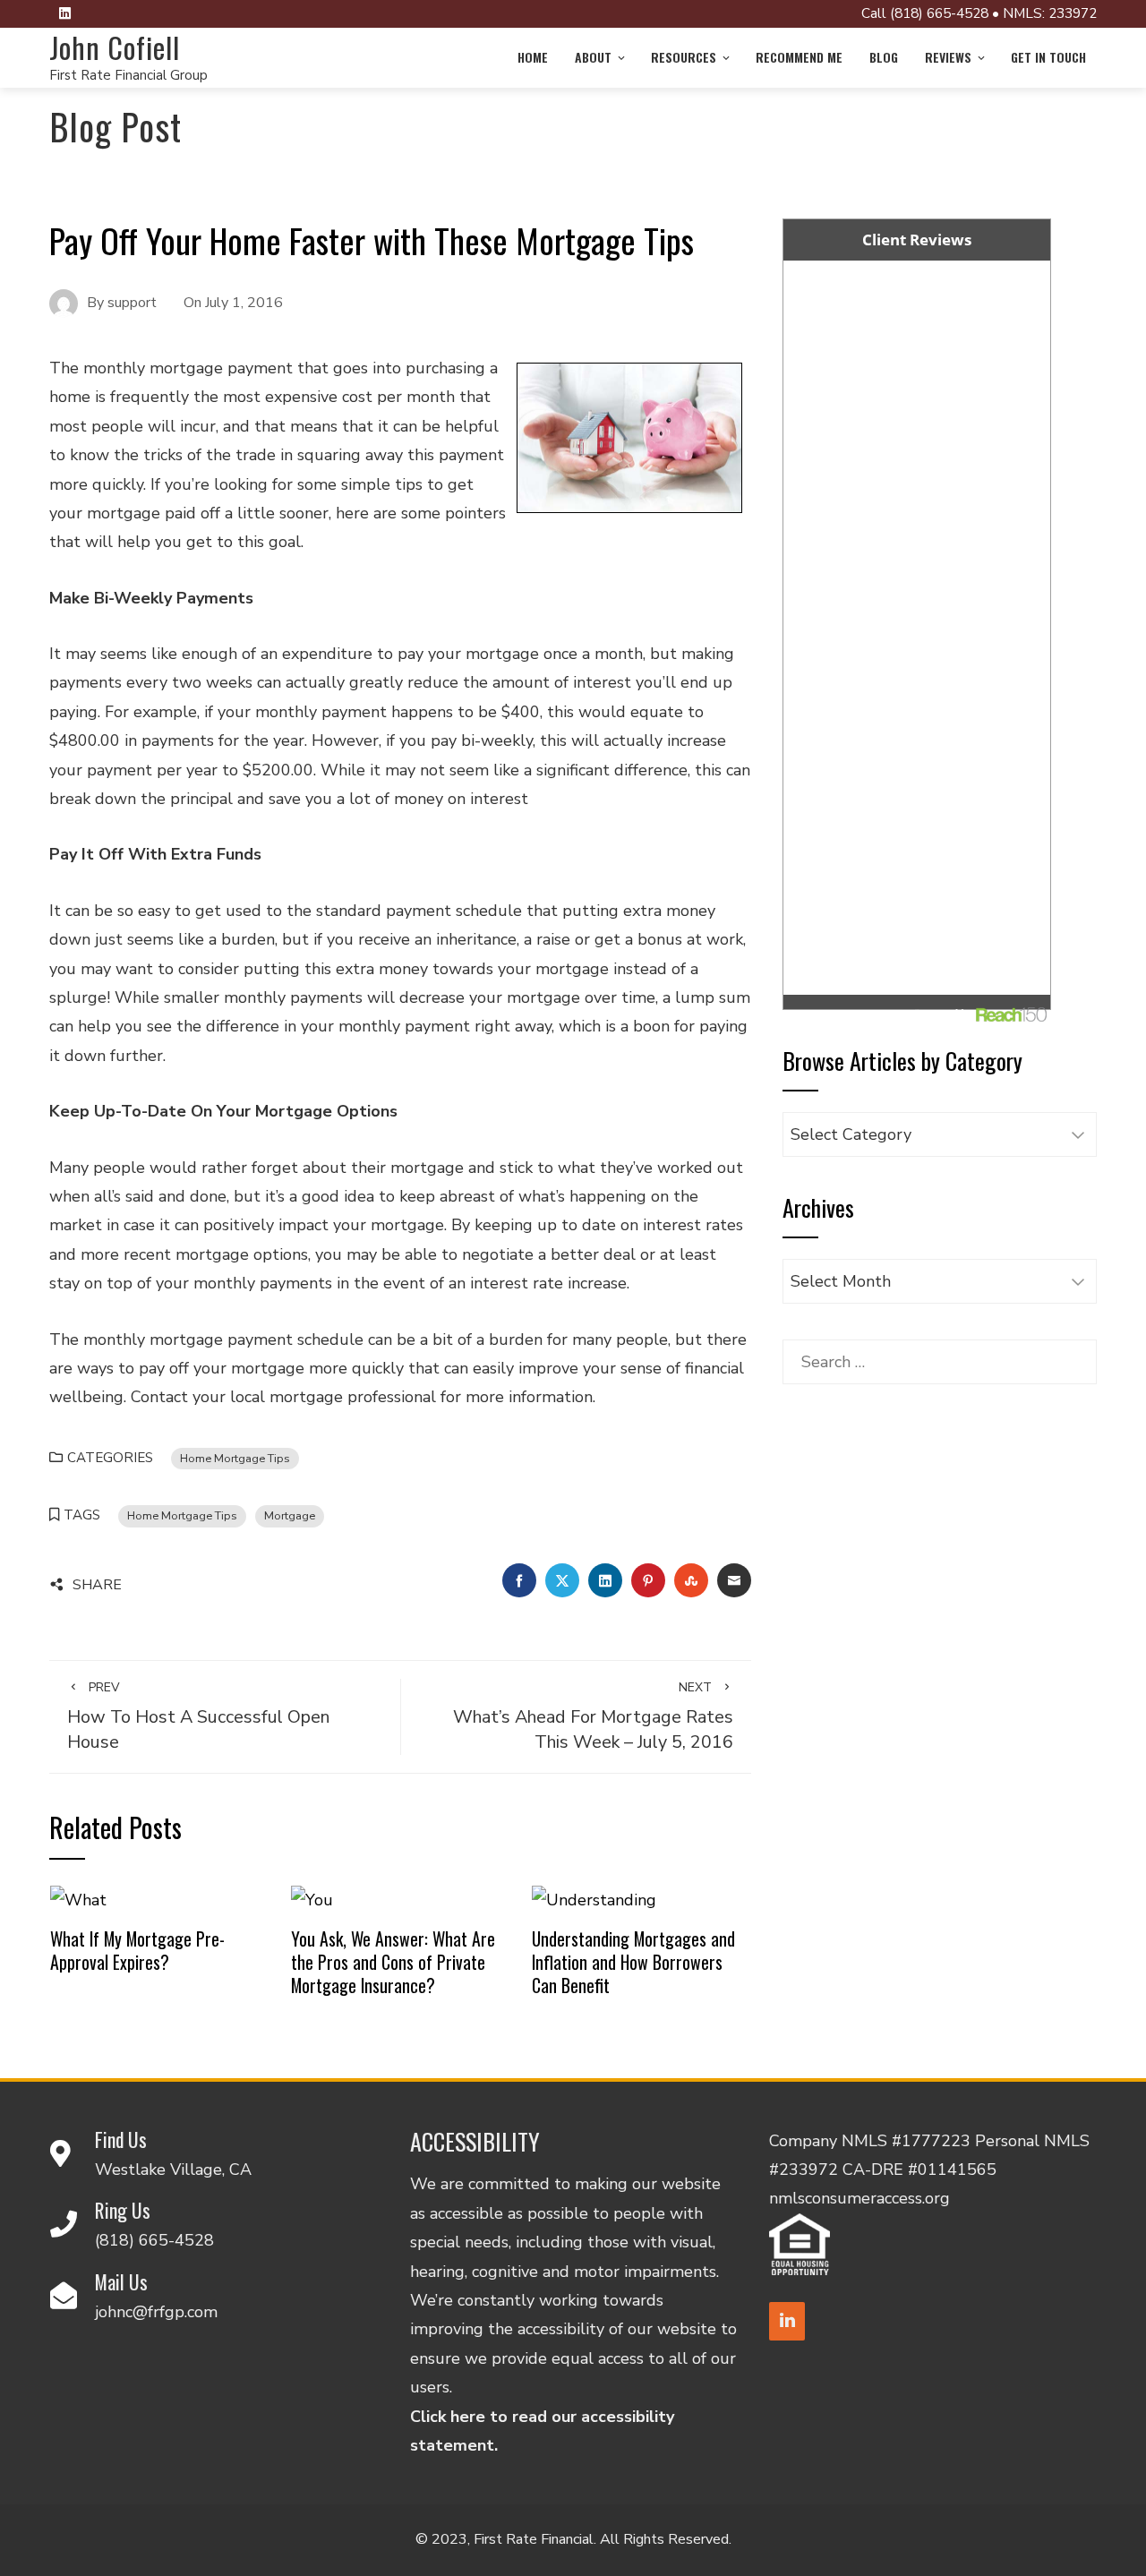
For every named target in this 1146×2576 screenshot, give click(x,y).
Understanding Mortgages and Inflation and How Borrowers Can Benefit (633, 1961)
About (593, 57)
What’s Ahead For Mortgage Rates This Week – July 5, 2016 (593, 1716)
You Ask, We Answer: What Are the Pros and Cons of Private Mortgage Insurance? (393, 1961)
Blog (884, 57)
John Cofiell (115, 47)
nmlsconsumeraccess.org (859, 2198)
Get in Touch (1048, 57)
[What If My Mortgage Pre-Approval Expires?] (78, 1899)
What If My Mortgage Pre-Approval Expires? (137, 1950)
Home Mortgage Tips (235, 1458)
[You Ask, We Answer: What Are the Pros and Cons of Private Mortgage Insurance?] (312, 1899)
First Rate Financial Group (128, 75)
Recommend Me (799, 57)
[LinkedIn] (787, 2321)
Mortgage (290, 1515)
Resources (684, 57)
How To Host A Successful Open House (198, 1716)
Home (533, 57)
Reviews (948, 57)
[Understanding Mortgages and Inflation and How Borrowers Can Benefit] (594, 1899)
